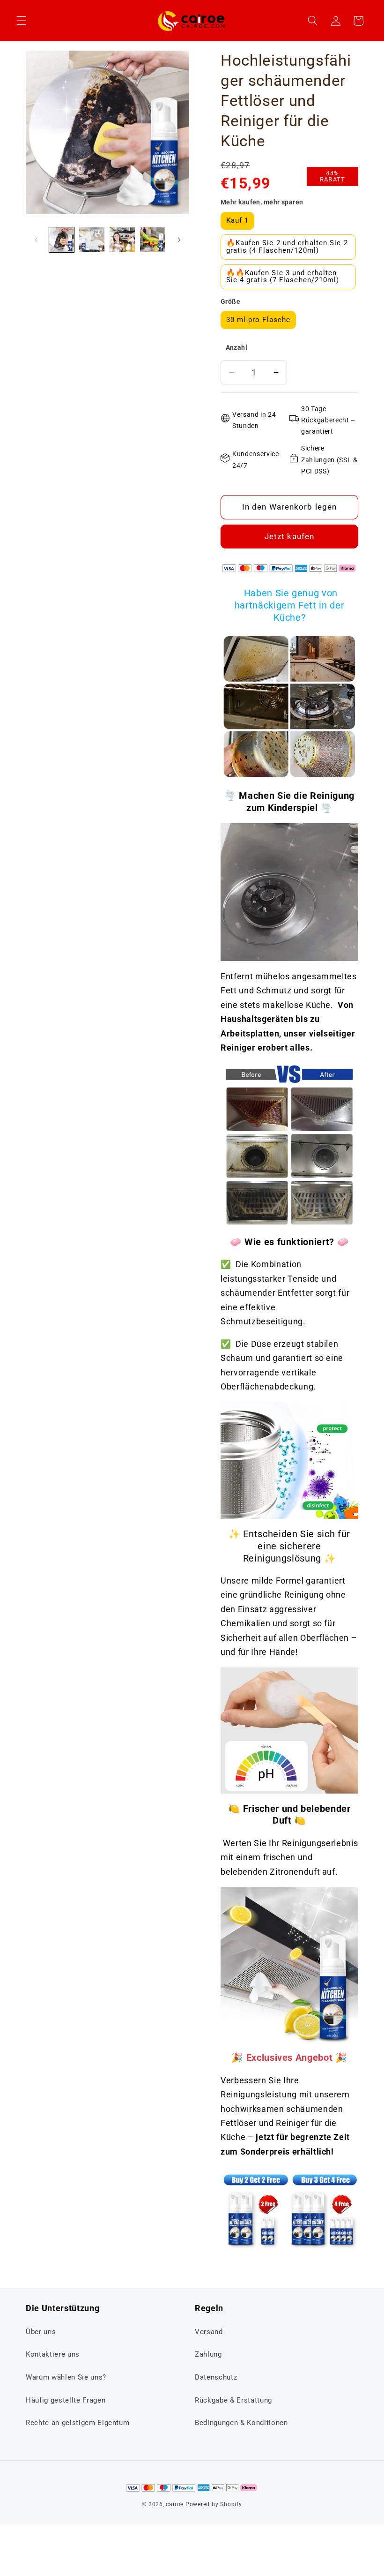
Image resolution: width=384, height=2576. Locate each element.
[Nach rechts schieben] (179, 240)
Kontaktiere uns (53, 2354)
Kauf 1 (238, 220)
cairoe (175, 2504)
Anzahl (237, 347)
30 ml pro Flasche (258, 320)
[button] (22, 21)
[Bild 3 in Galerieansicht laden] (122, 240)
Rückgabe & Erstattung (233, 2400)
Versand (209, 2332)
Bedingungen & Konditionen (241, 2423)
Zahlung (208, 2354)
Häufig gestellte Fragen (66, 2400)
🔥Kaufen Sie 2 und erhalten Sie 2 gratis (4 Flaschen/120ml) (287, 246)
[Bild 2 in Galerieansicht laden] (92, 240)
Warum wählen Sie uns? (66, 2377)
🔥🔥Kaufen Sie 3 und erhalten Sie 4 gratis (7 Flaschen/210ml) (283, 276)
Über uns (41, 2332)
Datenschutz (216, 2377)
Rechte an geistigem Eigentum (78, 2423)
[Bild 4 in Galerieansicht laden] (153, 240)
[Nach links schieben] (36, 240)
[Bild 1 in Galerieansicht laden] (62, 240)
